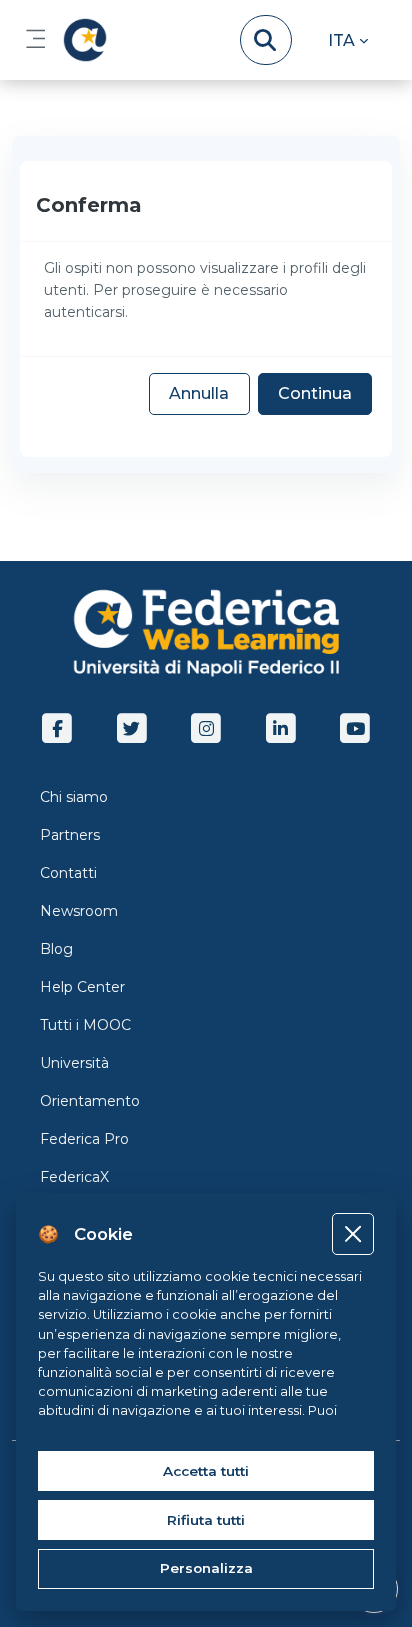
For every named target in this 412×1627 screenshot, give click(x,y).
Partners (70, 835)
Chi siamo (74, 797)
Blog (56, 949)
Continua (315, 393)
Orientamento (90, 1101)
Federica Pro (84, 1139)
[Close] (352, 1233)
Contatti (68, 873)
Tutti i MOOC (85, 1025)
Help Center (82, 987)
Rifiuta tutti (206, 1520)
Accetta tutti (206, 1471)
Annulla (199, 393)
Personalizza (206, 1568)
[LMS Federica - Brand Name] (81, 40)
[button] (348, 40)
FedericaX (74, 1177)
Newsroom (79, 911)
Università (74, 1063)
